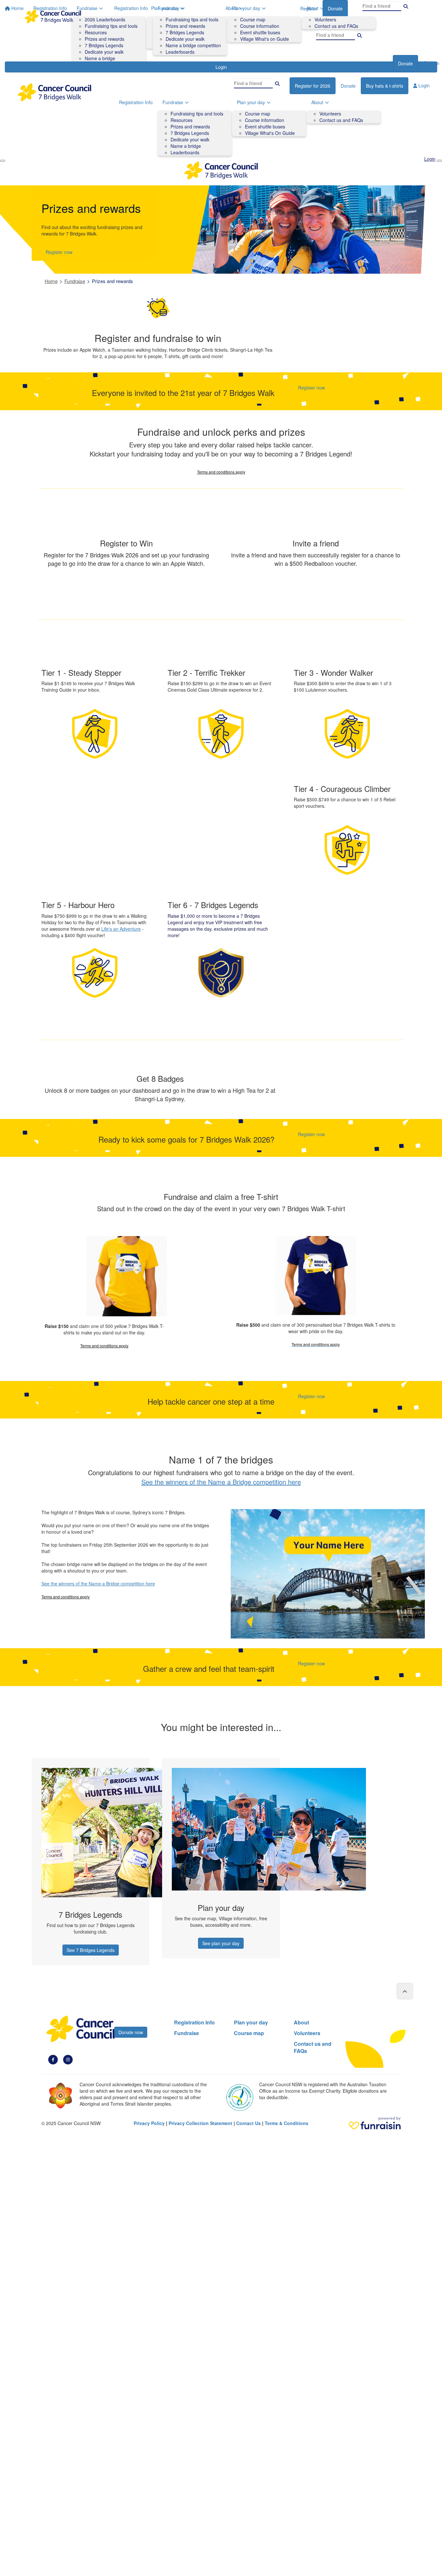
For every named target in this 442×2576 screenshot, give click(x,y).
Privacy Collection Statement (200, 2123)
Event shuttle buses (260, 32)
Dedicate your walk (185, 39)
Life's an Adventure (121, 929)
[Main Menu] (3, 161)
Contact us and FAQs (336, 26)
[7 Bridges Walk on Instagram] (68, 2059)
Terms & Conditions (287, 2123)
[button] (90, 1862)
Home (51, 281)
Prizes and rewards (185, 26)
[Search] (359, 35)
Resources (182, 120)
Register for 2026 (313, 86)
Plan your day (246, 8)
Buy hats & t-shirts (385, 86)
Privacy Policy (149, 2123)
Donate (405, 63)
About (312, 8)
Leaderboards (180, 52)
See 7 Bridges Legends (91, 1950)
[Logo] (53, 16)
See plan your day (221, 1943)
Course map (253, 19)
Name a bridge (186, 146)
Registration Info (131, 8)
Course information (260, 26)
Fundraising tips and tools (192, 19)
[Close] (439, 161)
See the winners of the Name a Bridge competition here (221, 1482)
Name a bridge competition (193, 45)
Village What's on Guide (265, 39)
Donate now (131, 2032)
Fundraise (168, 8)
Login (423, 85)
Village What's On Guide (270, 133)
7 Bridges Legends (185, 32)
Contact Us (249, 2123)
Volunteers (325, 19)
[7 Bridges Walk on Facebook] (53, 2059)
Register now (374, 63)
